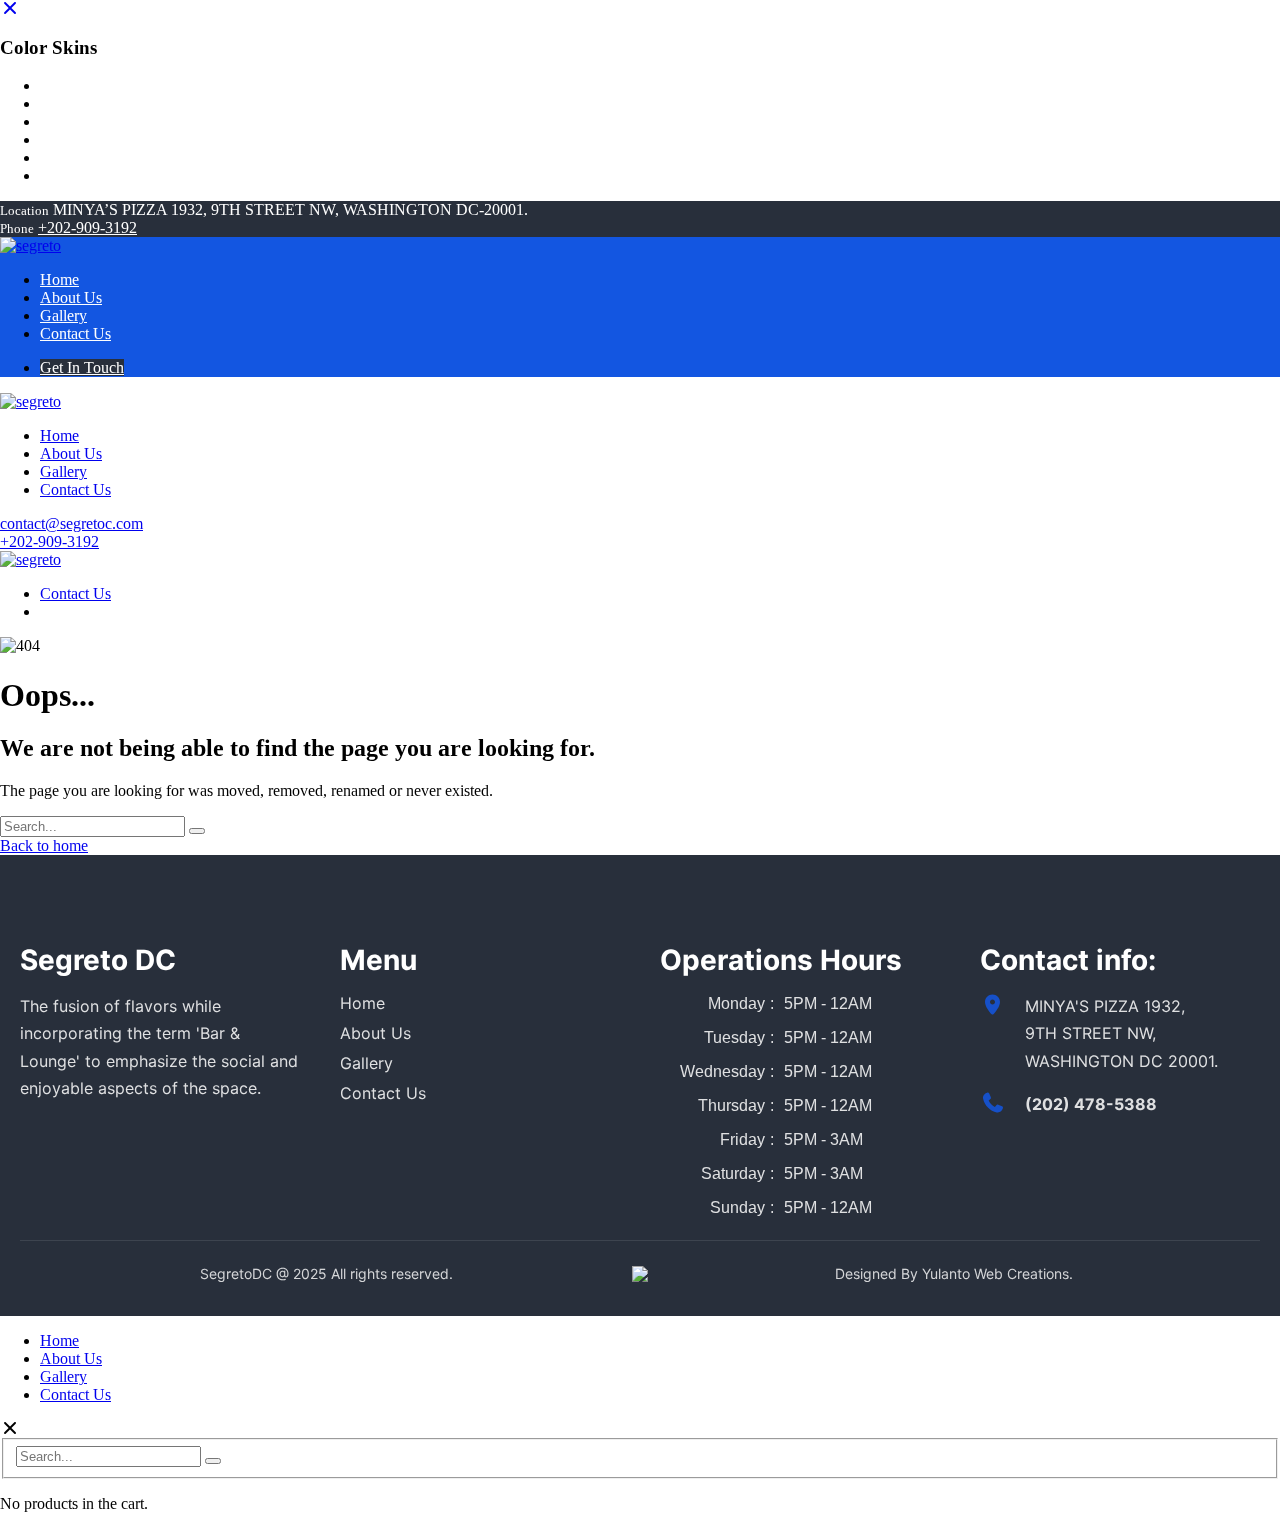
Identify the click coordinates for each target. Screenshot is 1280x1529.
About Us (375, 1033)
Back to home (44, 845)
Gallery (366, 1063)
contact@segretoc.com (71, 523)
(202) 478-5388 (1091, 1104)
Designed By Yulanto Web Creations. (954, 1273)
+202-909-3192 (87, 227)
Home (362, 1003)
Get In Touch (82, 367)
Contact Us (75, 593)
